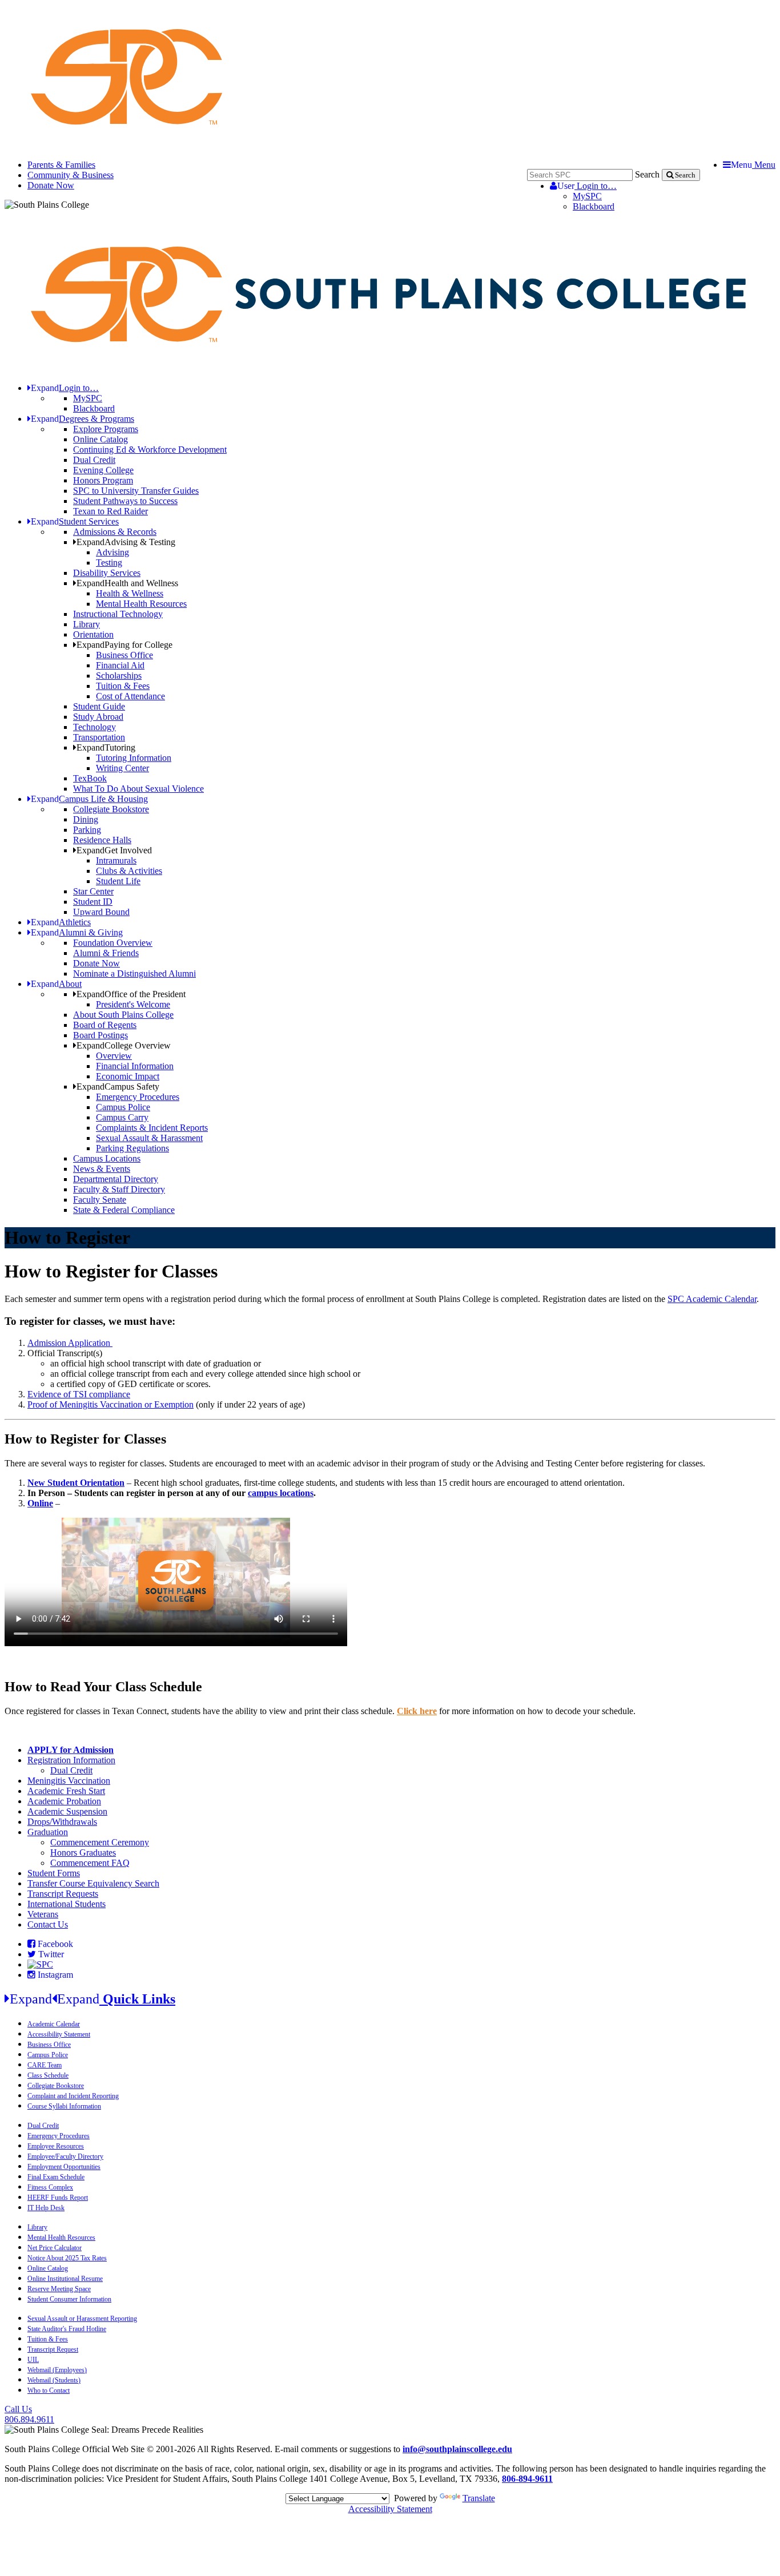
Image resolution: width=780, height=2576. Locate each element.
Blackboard (594, 206)
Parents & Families (61, 165)
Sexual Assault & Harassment (149, 1138)
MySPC (587, 196)
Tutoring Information (134, 758)
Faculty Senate (100, 1200)
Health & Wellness (130, 593)
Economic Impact (128, 1076)
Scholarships (119, 676)
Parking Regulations (132, 1148)
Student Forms (54, 1873)
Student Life (118, 881)
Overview (114, 1056)
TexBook (90, 778)
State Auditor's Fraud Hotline (67, 2329)
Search (647, 174)
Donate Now (51, 185)
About (56, 984)
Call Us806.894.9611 (29, 2414)
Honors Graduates (83, 1853)
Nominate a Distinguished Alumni (134, 973)
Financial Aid (120, 665)
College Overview (124, 1045)
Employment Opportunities (64, 2167)
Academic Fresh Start (66, 1791)
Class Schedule (48, 2075)
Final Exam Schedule (56, 2177)
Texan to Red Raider (110, 511)
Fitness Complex (50, 2187)
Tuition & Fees (123, 686)
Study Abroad (98, 717)
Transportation (99, 737)
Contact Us (48, 1924)
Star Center (93, 891)
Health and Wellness (127, 583)
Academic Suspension (67, 1811)
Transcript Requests (63, 1894)
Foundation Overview (113, 943)
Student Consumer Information (69, 2299)
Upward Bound (101, 912)
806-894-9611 (527, 2479)
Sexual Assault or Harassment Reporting (82, 2319)
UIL (33, 2360)
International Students (67, 1904)
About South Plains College (123, 1015)
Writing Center (122, 768)
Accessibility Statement (59, 2034)
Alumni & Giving (77, 932)
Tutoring (106, 747)
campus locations (281, 1493)
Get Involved (114, 850)
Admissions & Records (115, 532)
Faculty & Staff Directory (119, 1189)
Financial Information (135, 1066)
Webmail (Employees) (57, 2370)
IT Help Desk (46, 2208)
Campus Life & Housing (89, 799)
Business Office (124, 655)
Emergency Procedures (138, 1097)
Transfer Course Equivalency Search (93, 1883)
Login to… (587, 186)
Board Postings (100, 1035)
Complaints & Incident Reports (152, 1128)
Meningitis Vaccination (69, 1781)
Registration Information (71, 1760)
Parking (87, 830)
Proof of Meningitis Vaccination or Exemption (110, 1404)
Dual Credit (94, 460)
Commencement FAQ (90, 1863)
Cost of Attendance (130, 696)
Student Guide (99, 706)
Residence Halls (102, 840)
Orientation (93, 634)
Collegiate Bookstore (111, 809)
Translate (479, 2498)
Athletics (61, 922)
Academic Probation (64, 1801)
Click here (417, 1711)
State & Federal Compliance (124, 1210)
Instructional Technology (118, 614)
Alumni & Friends (106, 953)
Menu (753, 165)
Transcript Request (53, 2349)
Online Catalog (100, 439)
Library (87, 624)
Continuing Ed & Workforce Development (150, 450)
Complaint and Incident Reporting (73, 2096)
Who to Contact (49, 2390)
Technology (95, 727)
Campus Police (123, 1107)
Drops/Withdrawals (62, 1822)
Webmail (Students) (54, 2380)
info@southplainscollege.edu (457, 2449)
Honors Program (103, 480)
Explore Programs (106, 429)
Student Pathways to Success (125, 501)
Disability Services (107, 573)
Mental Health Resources (141, 604)
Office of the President (131, 994)
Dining (86, 819)
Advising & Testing (126, 542)
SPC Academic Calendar (712, 1299)
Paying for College (124, 645)
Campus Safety (118, 1087)
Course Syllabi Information (64, 2106)
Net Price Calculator (55, 2248)
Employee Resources (56, 2146)
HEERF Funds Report (58, 2198)
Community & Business (71, 175)
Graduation (48, 1832)
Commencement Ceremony (100, 1842)
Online (40, 1503)
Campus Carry (122, 1117)
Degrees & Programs (83, 419)
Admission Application (70, 1343)
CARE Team (45, 2065)
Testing (109, 563)
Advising (112, 552)
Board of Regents (105, 1025)
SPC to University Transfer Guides (136, 491)
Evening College (103, 470)
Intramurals (116, 860)
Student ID (93, 902)
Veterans (43, 1914)
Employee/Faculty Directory (65, 2156)
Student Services (75, 521)
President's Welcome (133, 1004)
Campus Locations (107, 1158)
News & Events (102, 1169)
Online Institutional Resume (65, 2279)
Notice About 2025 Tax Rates (67, 2258)
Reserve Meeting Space (59, 2289)
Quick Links (93, 1999)
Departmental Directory (116, 1179)
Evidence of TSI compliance (79, 1394)
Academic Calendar (54, 2024)
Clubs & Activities (129, 871)
